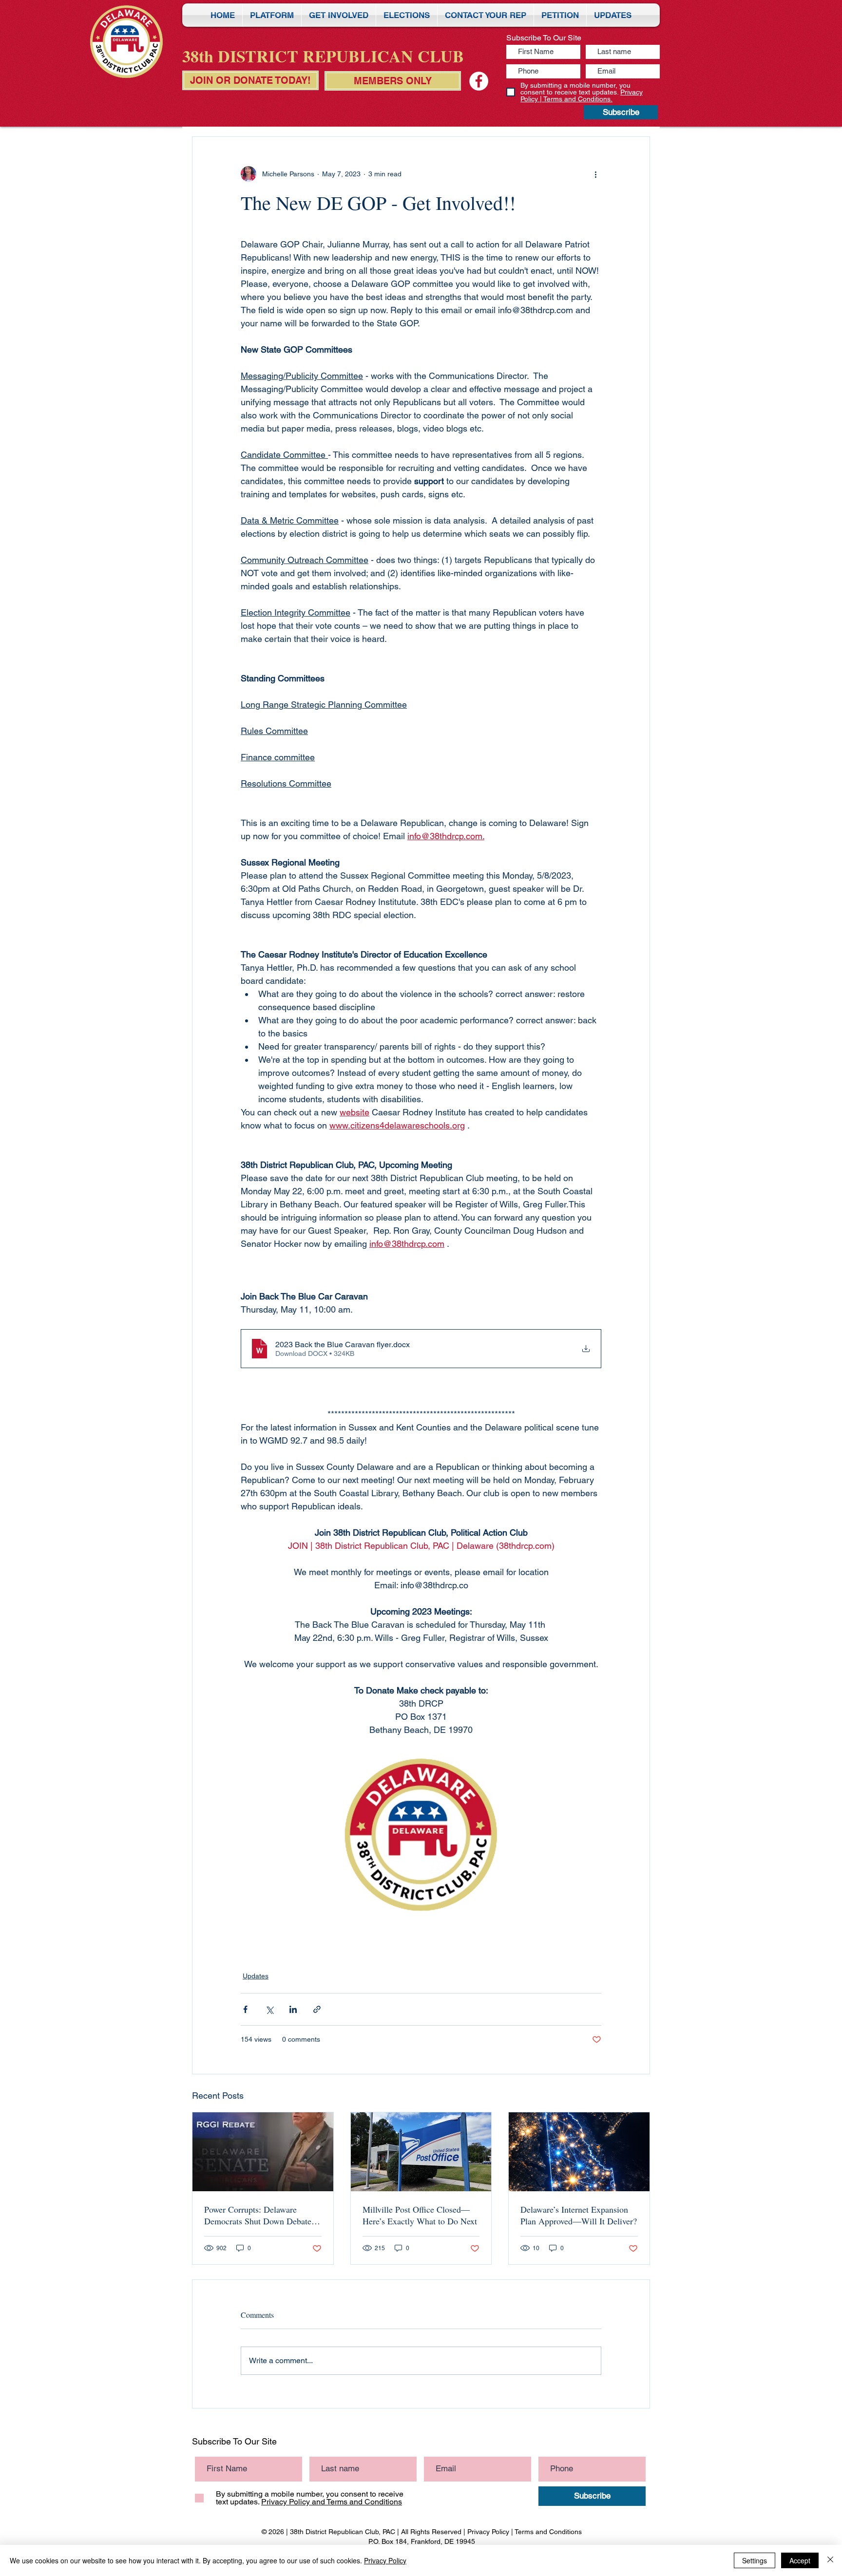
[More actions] (595, 174)
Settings (755, 2560)
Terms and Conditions (548, 2532)
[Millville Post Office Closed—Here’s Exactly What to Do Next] (421, 2152)
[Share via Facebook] (245, 2009)
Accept (800, 2560)
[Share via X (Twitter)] (269, 2009)
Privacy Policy (488, 2532)
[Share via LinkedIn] (293, 2009)
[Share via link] (317, 2009)
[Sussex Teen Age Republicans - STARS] (479, 81)
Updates (256, 1976)
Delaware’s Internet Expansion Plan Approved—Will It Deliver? (579, 2215)
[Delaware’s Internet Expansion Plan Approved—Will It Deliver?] (579, 2152)
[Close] (830, 2560)
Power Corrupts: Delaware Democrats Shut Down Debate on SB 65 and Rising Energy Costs (258, 2215)
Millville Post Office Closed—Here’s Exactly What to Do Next (420, 2215)
